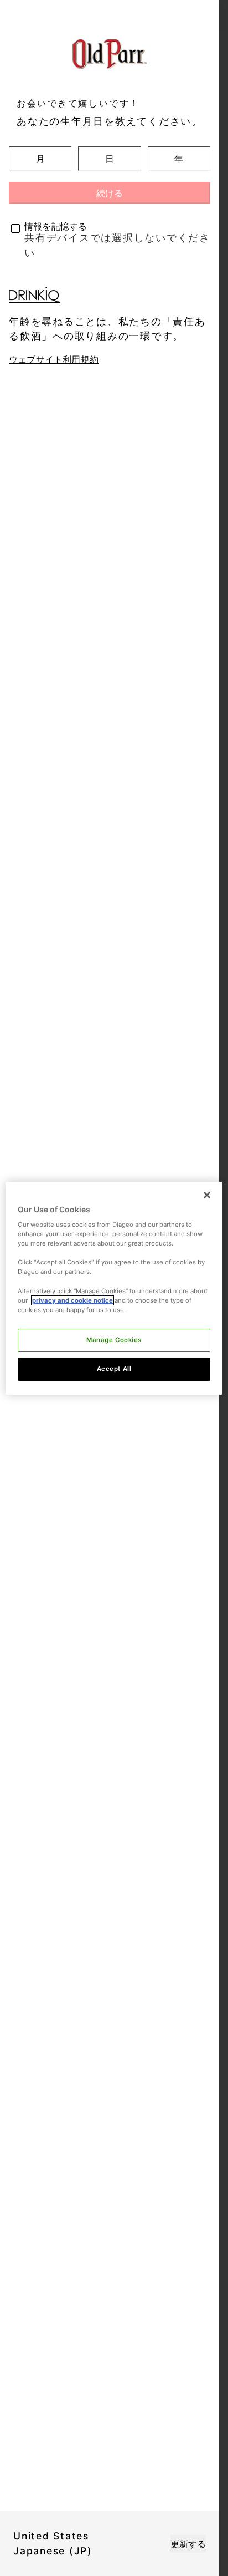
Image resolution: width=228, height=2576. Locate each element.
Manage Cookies (114, 1340)
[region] (114, 1288)
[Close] (207, 1195)
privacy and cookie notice (72, 1300)
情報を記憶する (56, 226)
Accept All (114, 1369)
